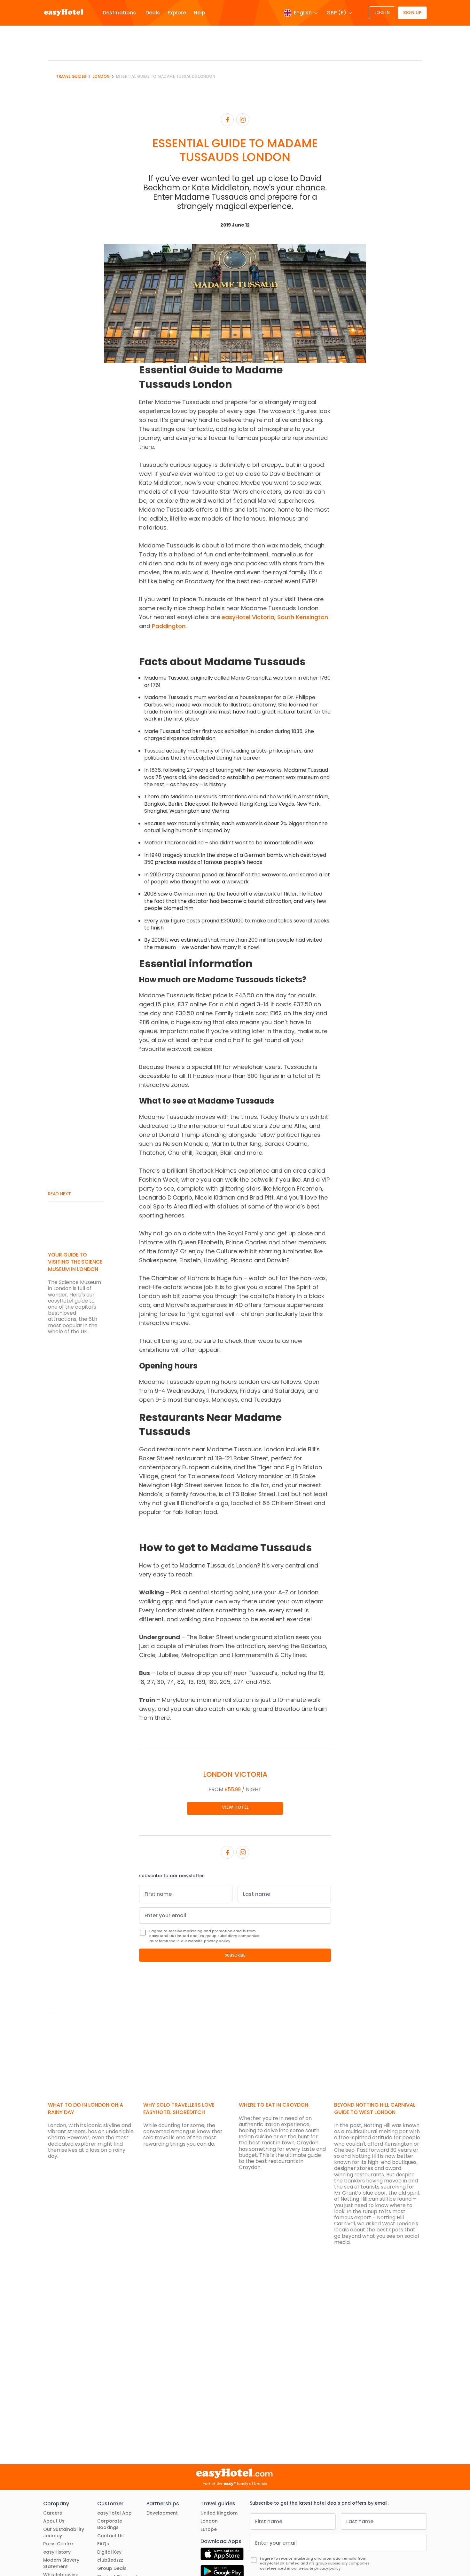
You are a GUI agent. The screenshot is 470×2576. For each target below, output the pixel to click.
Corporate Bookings (110, 2524)
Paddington (169, 626)
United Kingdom (219, 2513)
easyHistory (57, 2552)
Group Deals (112, 2568)
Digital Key (109, 2552)
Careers (53, 2513)
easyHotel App (114, 2513)
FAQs (103, 2544)
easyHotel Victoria (248, 617)
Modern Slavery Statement (61, 2563)
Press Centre (58, 2544)
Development (162, 2513)
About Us (54, 2521)
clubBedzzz (110, 2560)
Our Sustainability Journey (64, 2533)
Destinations (119, 13)
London (101, 76)
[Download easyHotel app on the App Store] (222, 2555)
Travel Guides (71, 76)
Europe (209, 2529)
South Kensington (303, 617)
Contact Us (110, 2536)
